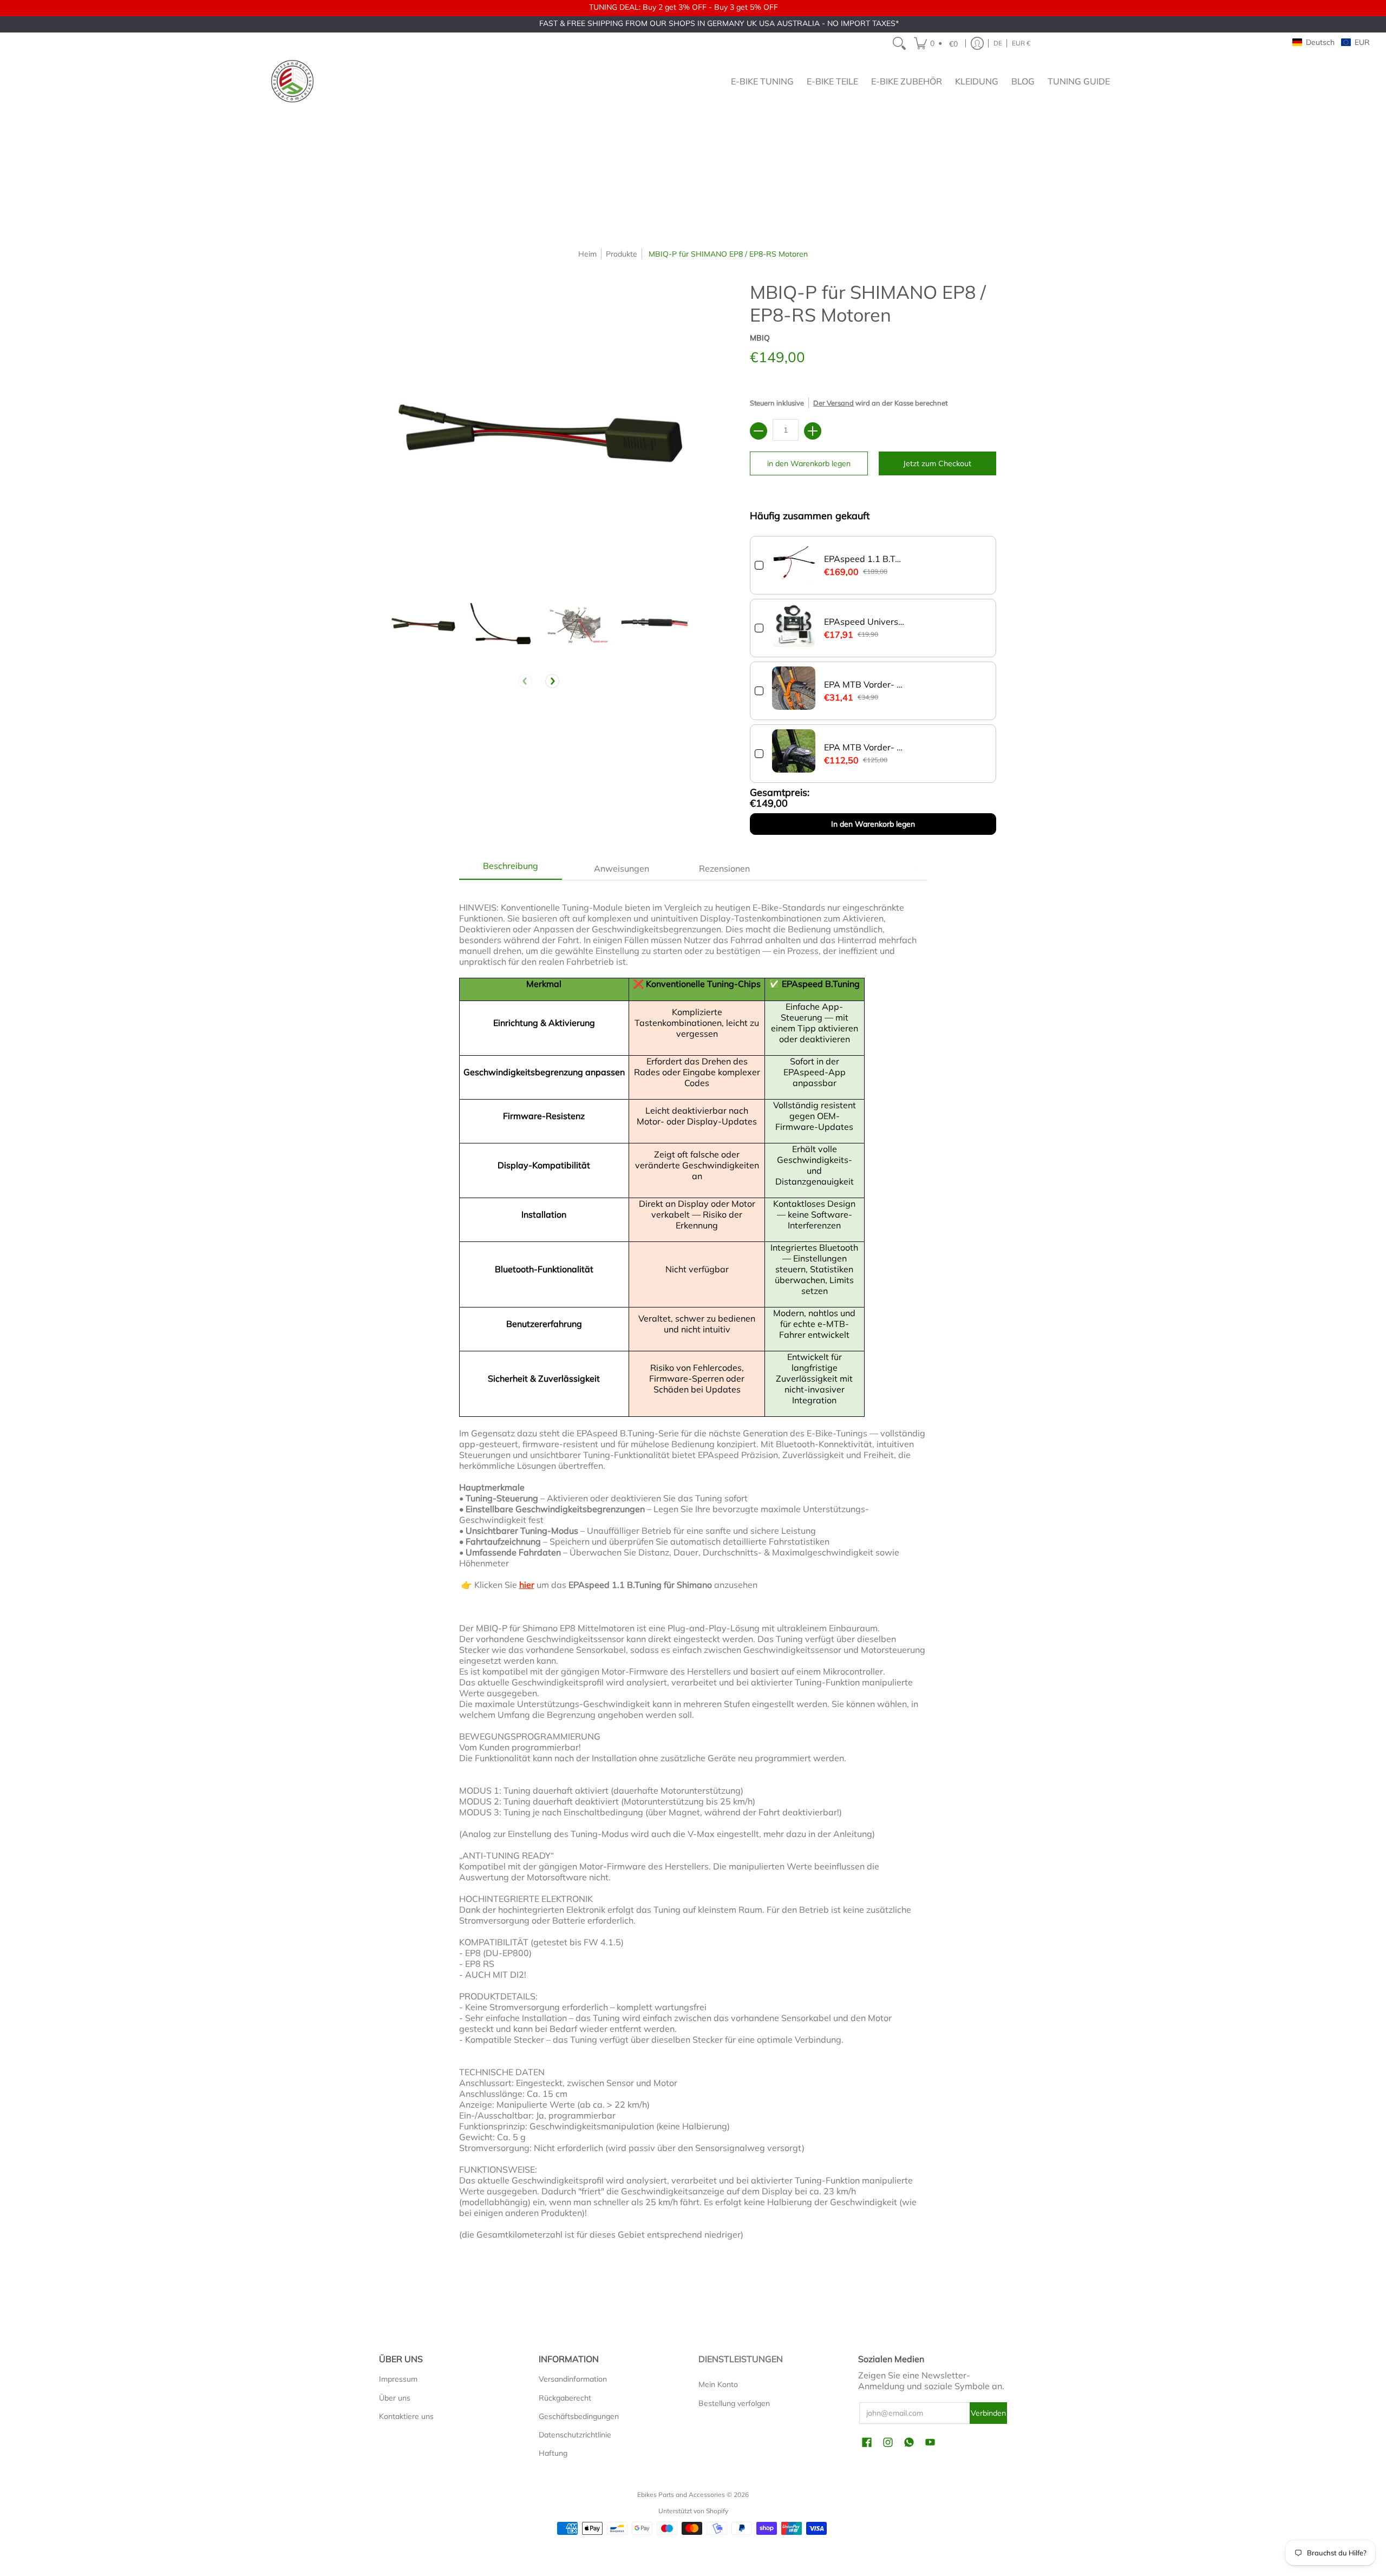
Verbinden (988, 2413)
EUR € (1021, 43)
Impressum (398, 2379)
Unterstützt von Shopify (693, 2511)
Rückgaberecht (565, 2398)
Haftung (553, 2453)
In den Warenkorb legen (873, 824)
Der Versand (833, 403)
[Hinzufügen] (813, 431)
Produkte (622, 254)
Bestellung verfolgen (734, 2403)
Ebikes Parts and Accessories (681, 2495)
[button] (937, 43)
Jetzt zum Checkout (937, 463)
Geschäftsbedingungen (579, 2416)
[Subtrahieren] (759, 431)
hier (527, 1585)
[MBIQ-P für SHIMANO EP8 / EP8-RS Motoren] (423, 624)
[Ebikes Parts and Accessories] (292, 81)
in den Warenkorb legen (809, 463)
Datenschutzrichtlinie (575, 2435)
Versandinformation (573, 2379)
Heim (587, 254)
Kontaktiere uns (406, 2416)
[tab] (511, 868)
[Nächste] (552, 681)
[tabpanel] (693, 1576)
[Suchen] (899, 43)
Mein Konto (718, 2384)
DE (998, 43)
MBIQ (760, 338)
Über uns (395, 2398)
